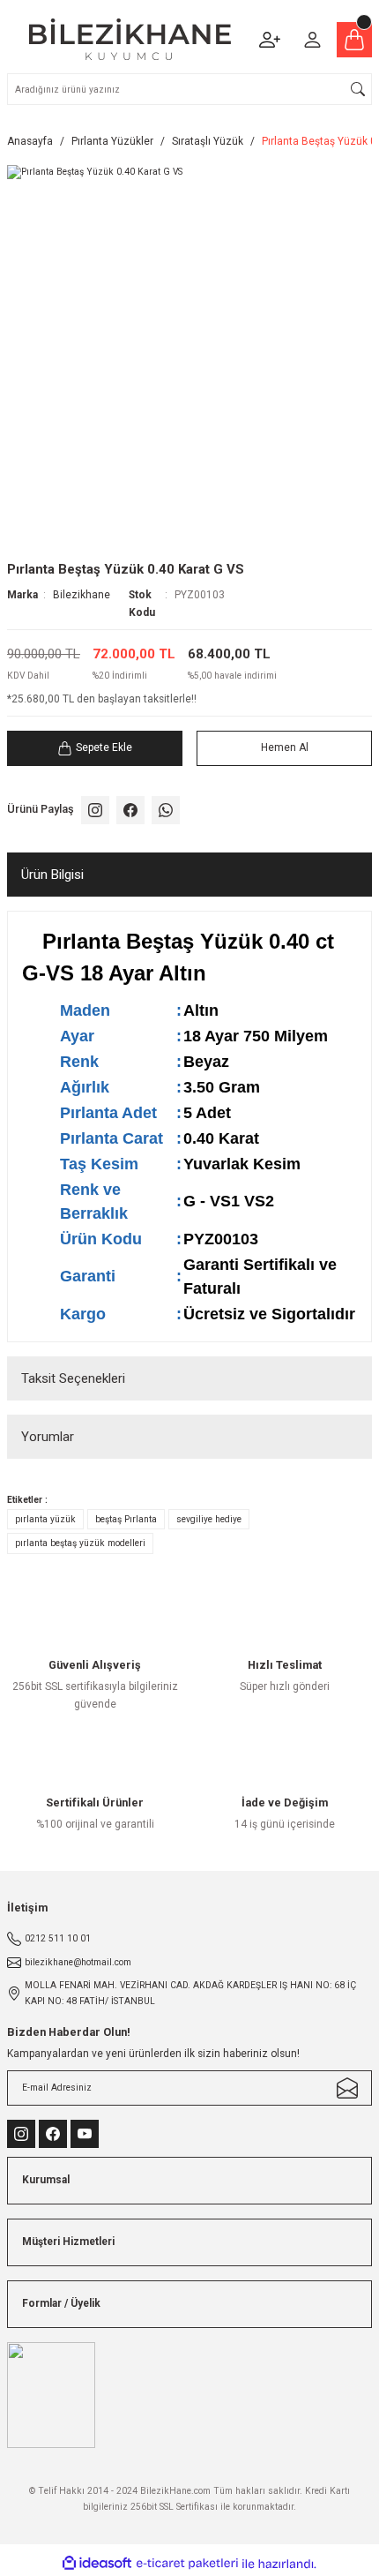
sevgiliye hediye (209, 1519)
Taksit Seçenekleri (73, 1378)
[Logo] (130, 39)
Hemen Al (285, 747)
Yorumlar (48, 1437)
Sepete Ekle (104, 747)
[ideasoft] (97, 2564)
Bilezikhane (82, 595)
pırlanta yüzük (45, 1519)
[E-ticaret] (187, 2564)
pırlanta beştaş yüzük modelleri (80, 1543)
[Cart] (354, 40)
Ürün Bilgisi (52, 875)
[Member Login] (312, 40)
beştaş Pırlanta (126, 1519)
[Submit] (347, 2088)
